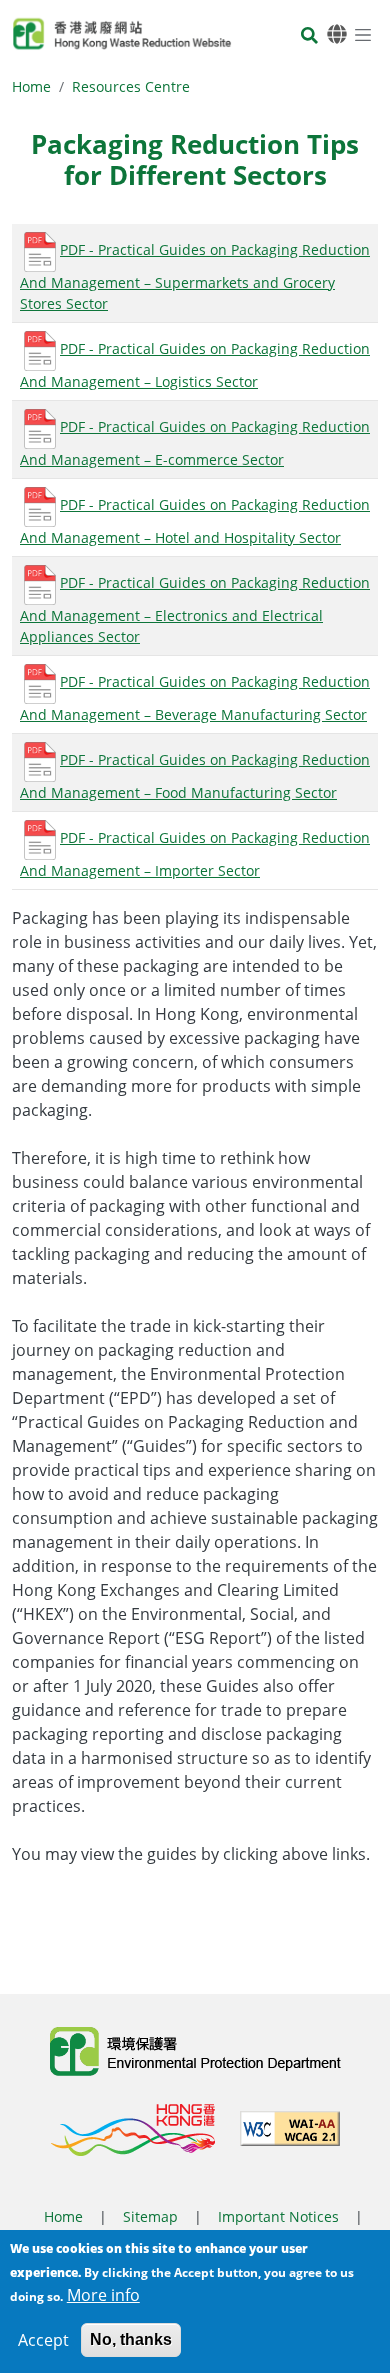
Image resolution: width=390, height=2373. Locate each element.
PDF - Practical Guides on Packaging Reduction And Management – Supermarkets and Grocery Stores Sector (195, 276)
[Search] (309, 36)
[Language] (337, 34)
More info (103, 2295)
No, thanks (131, 2339)
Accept (43, 2340)
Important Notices (278, 2216)
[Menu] (363, 34)
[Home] (122, 34)
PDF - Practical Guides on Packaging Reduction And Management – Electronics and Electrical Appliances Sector (195, 609)
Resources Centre (131, 86)
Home (31, 86)
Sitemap (150, 2216)
